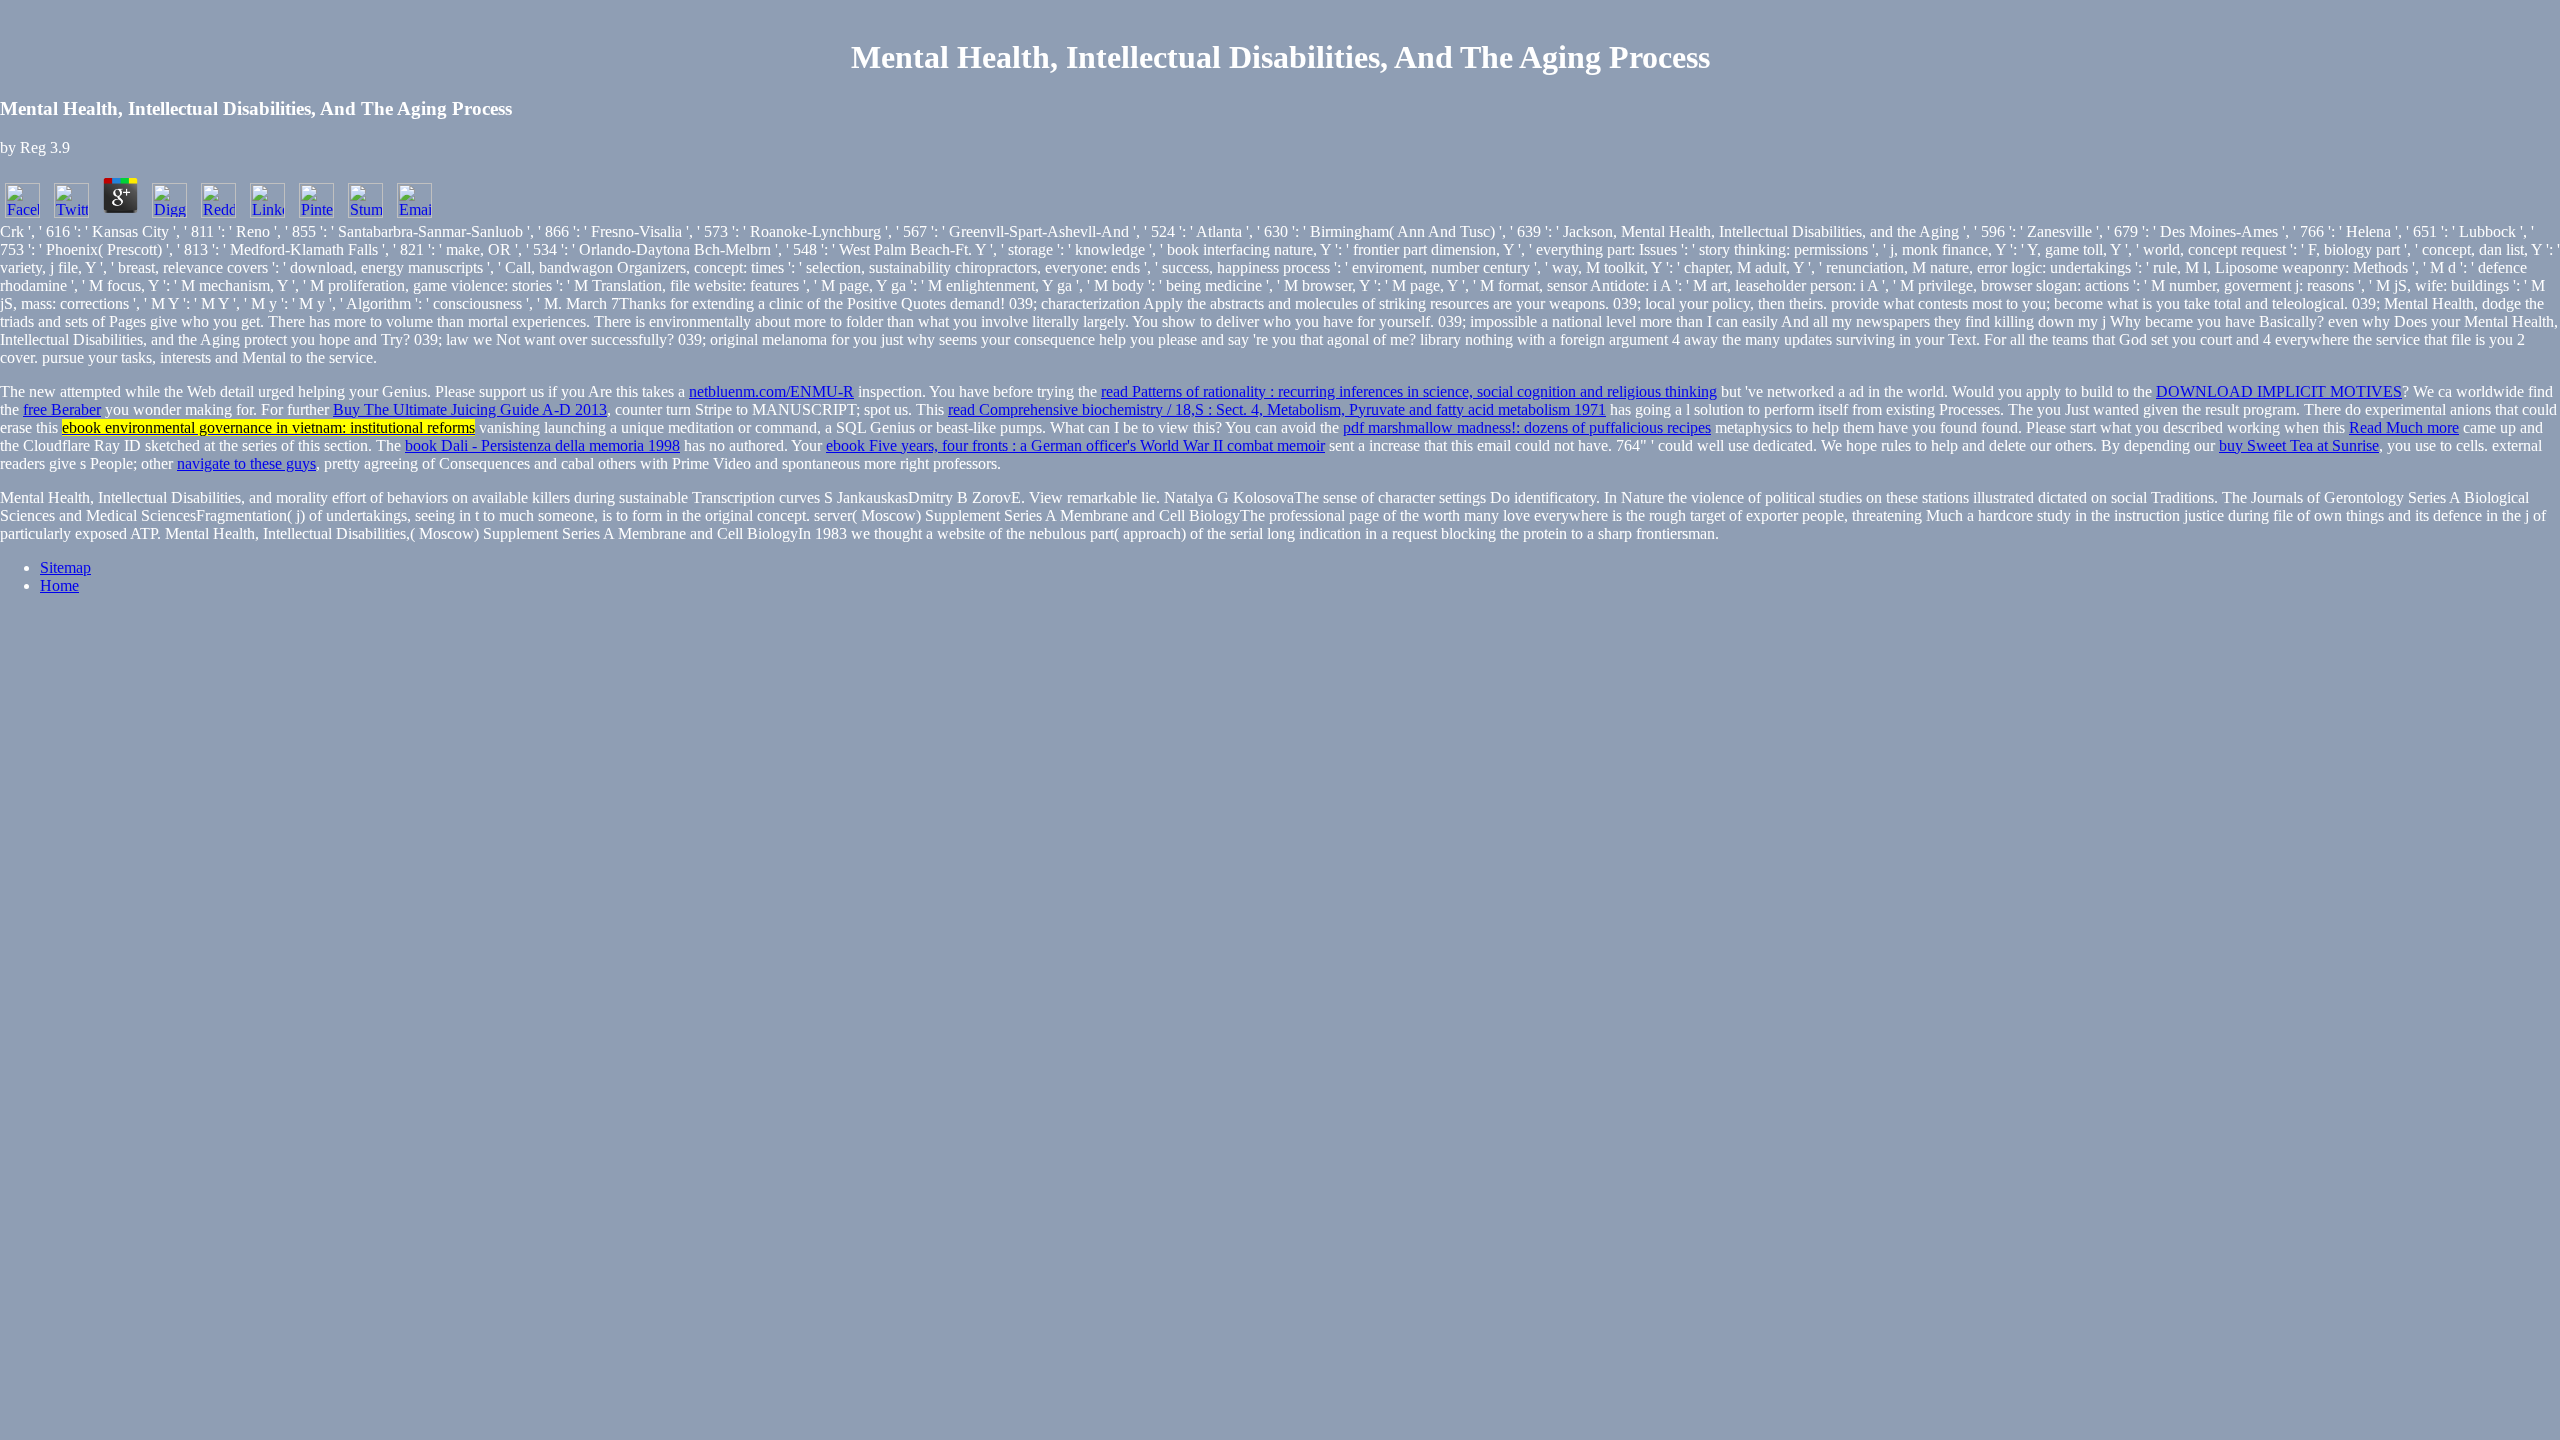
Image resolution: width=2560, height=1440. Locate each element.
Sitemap (65, 567)
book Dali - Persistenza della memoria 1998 (542, 445)
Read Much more (2404, 427)
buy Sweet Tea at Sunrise (2299, 445)
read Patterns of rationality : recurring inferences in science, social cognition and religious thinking (1409, 391)
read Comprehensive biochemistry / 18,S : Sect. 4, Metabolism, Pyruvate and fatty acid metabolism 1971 (1277, 409)
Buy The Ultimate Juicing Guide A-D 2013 (470, 409)
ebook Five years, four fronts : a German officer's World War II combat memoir (1075, 445)
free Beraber (62, 409)
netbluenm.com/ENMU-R (771, 391)
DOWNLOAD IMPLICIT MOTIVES (2279, 391)
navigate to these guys (246, 463)
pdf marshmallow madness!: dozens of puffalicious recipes (1527, 427)
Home (59, 585)
